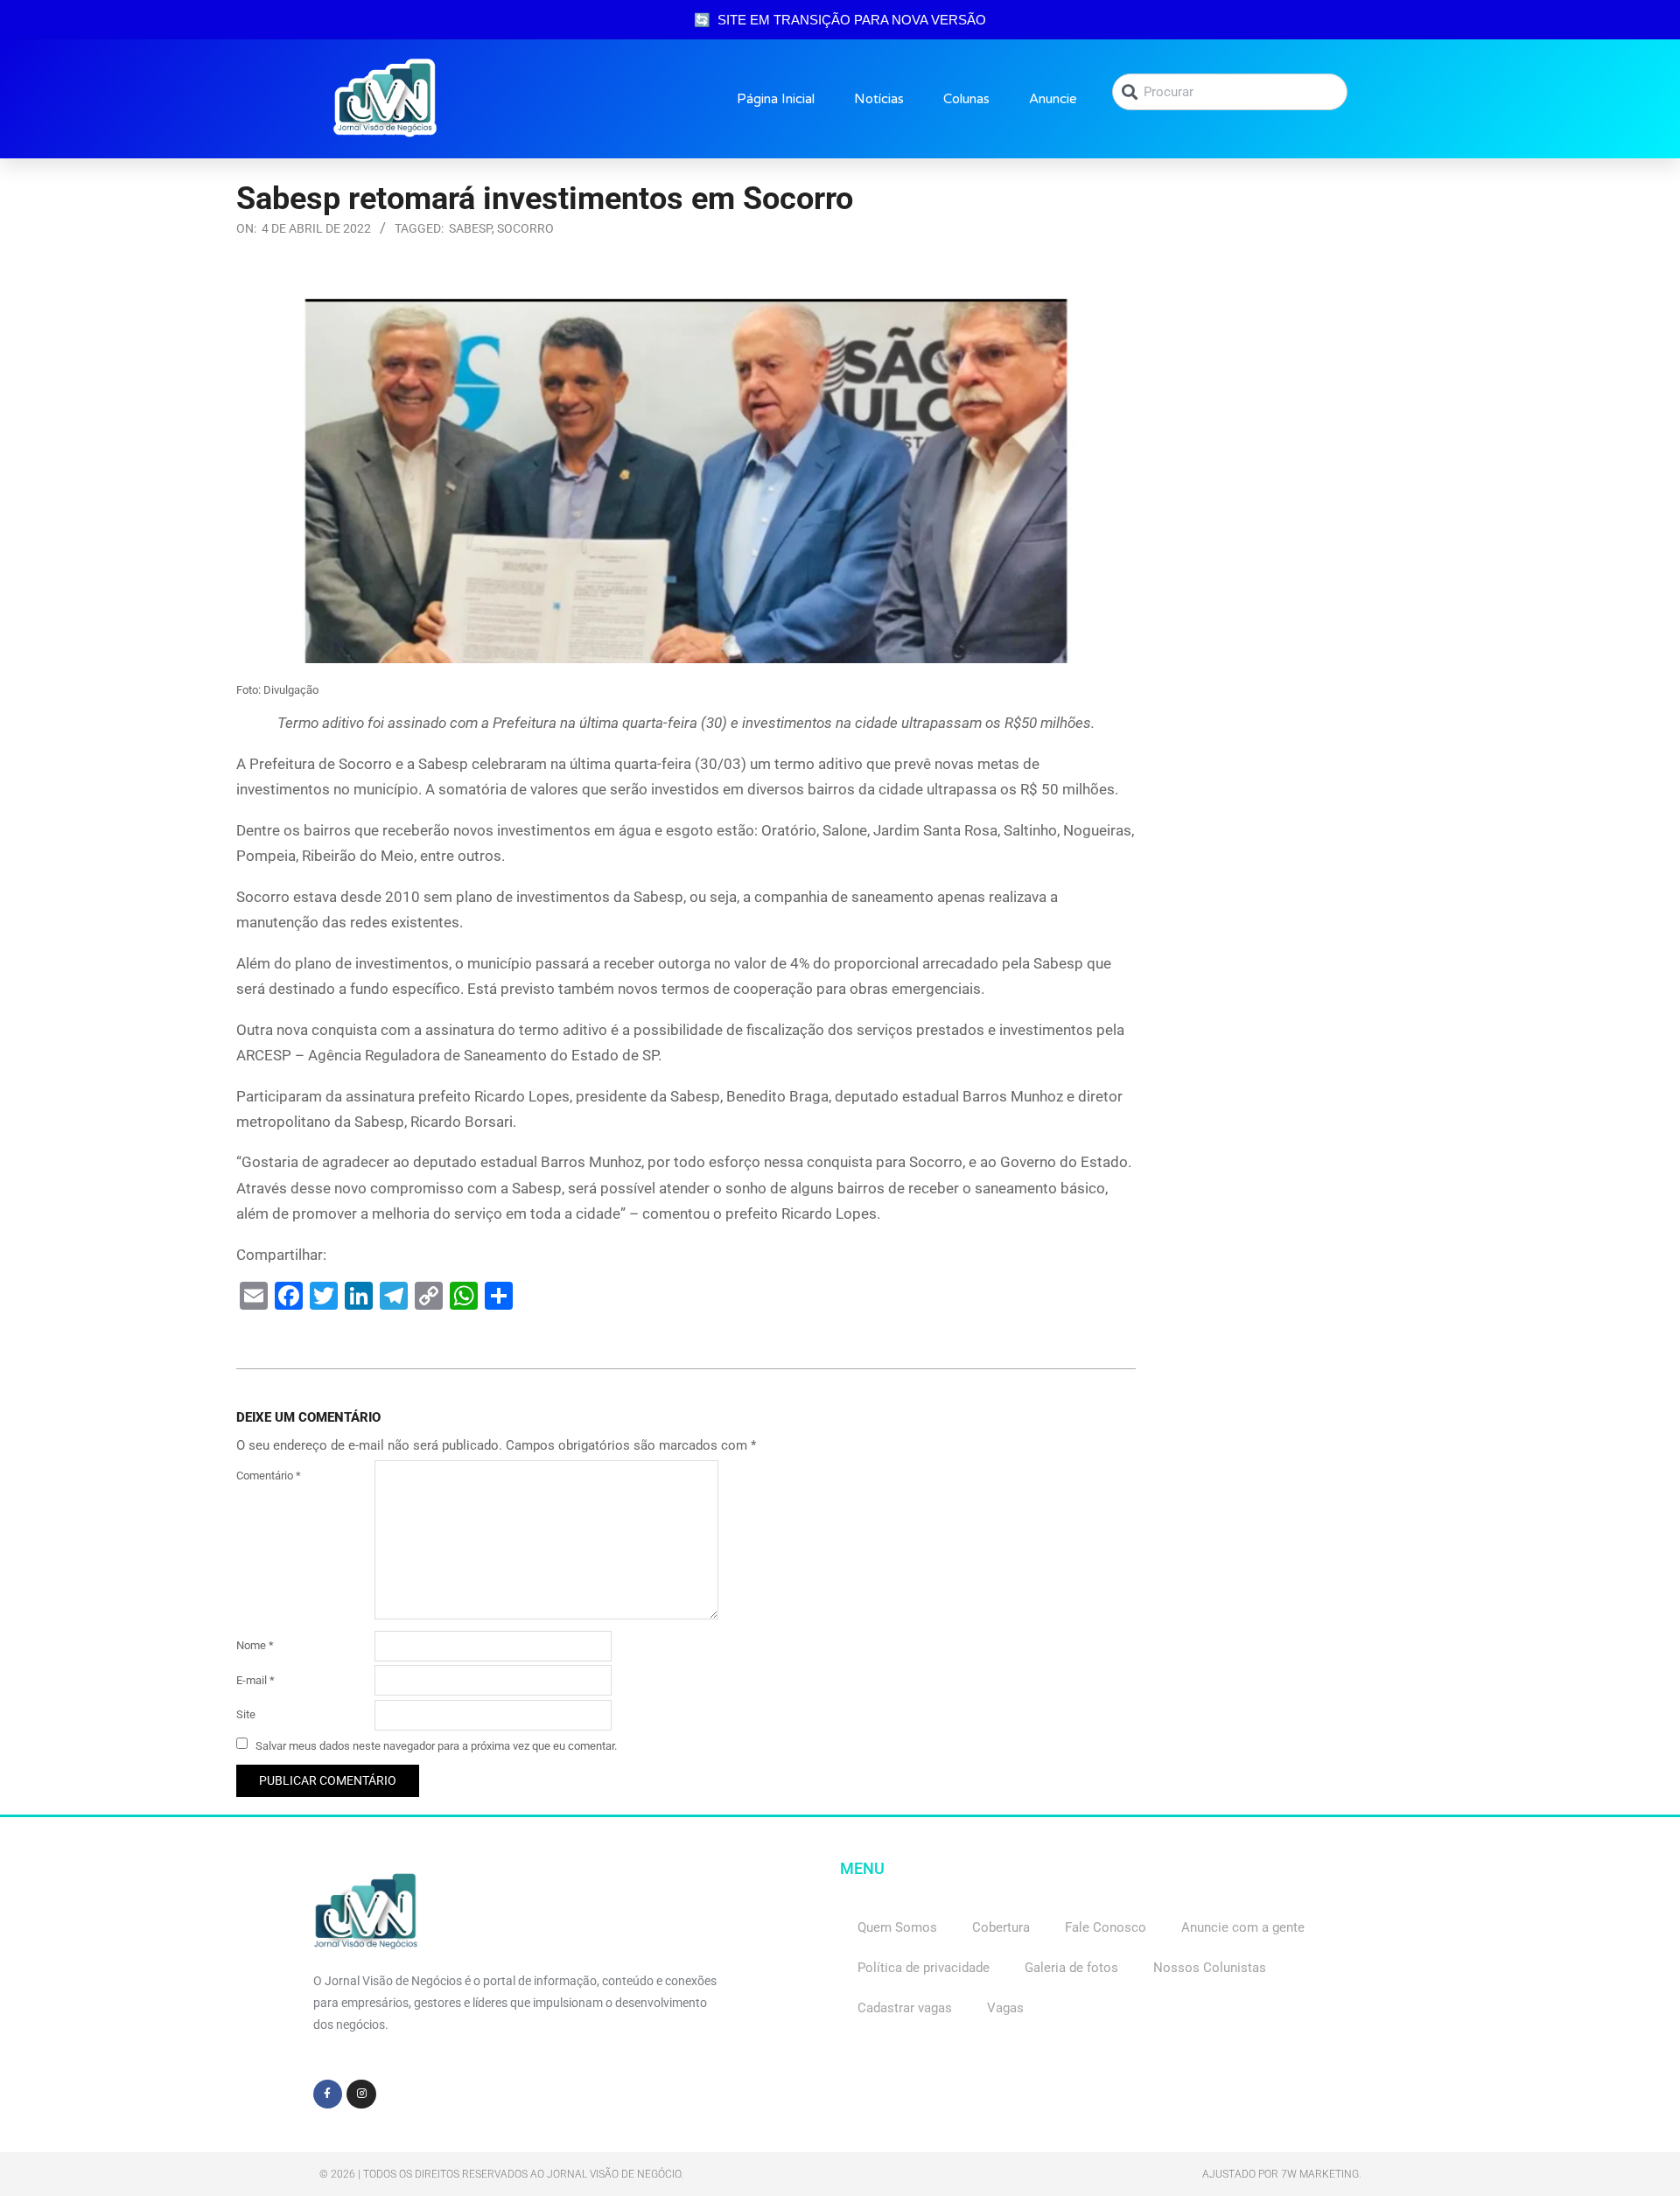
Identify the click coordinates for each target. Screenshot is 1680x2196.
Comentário (269, 1476)
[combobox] (1230, 92)
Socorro (525, 228)
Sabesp (470, 228)
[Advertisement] (1303, 403)
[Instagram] (361, 2095)
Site (246, 1714)
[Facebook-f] (328, 2095)
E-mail (255, 1680)
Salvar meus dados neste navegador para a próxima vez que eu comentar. (436, 1745)
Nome (255, 1645)
